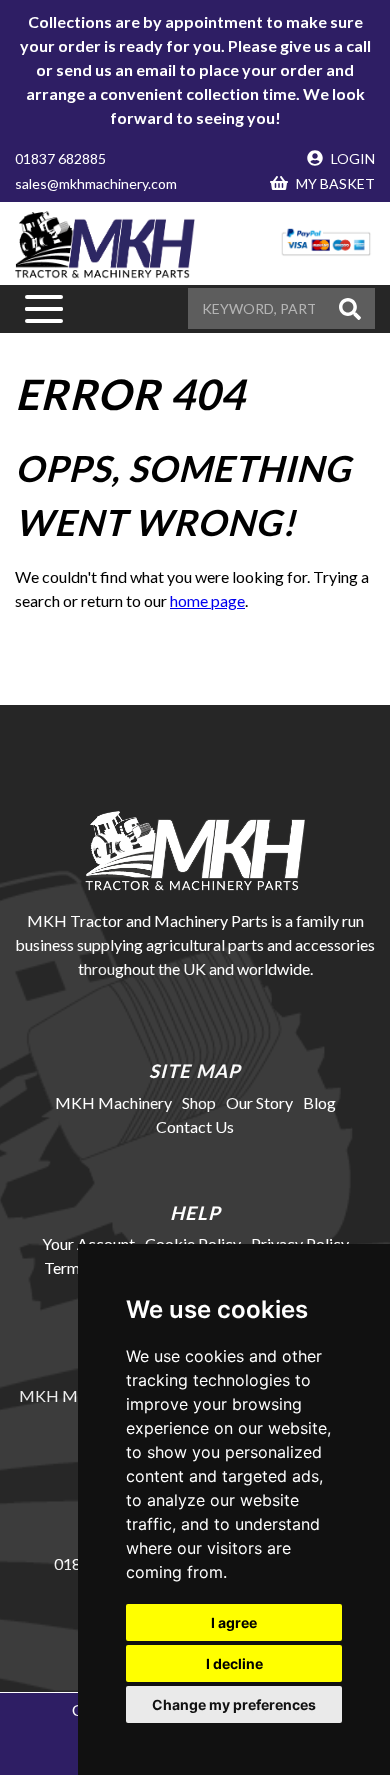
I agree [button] (234, 1622)
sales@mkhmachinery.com (96, 183)
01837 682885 (60, 158)
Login (351, 158)
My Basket (334, 183)
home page (207, 600)
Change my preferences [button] (234, 1704)
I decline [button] (234, 1663)
